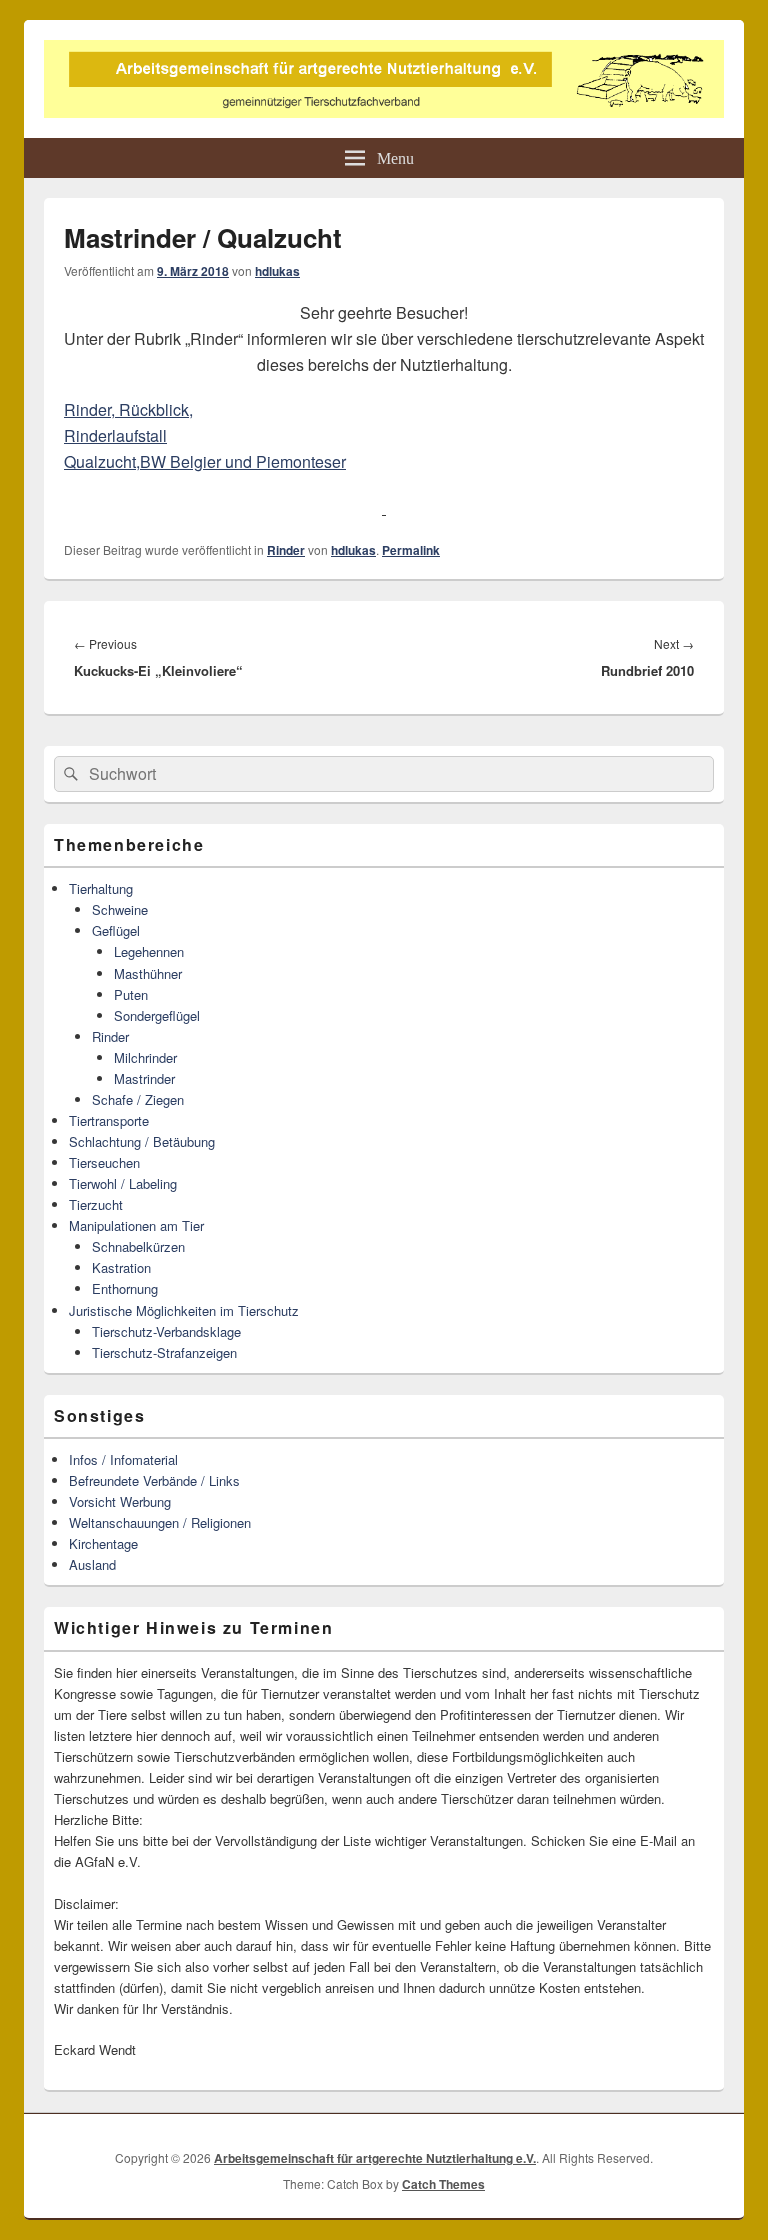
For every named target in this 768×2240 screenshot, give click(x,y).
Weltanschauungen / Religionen (160, 1522)
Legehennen (149, 951)
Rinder (286, 550)
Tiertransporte (109, 1120)
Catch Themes (443, 2184)
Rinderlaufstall (115, 435)
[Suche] (69, 774)
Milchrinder (145, 1057)
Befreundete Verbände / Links (154, 1480)
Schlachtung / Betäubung (142, 1141)
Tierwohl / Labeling (123, 1183)
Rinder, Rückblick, (128, 409)
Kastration (121, 1267)
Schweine (120, 909)
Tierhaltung (101, 888)
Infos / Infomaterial (123, 1459)
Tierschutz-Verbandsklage (166, 1331)
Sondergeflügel (157, 1015)
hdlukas (277, 271)
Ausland (92, 1564)
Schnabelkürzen (138, 1246)
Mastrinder (144, 1078)
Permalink (411, 550)
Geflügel (116, 930)
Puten (131, 994)
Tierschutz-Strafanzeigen (164, 1352)
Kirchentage (103, 1543)
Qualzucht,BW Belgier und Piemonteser (205, 461)
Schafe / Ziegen (138, 1099)
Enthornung (125, 1288)
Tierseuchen (104, 1162)
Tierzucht (96, 1204)
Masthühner (148, 973)
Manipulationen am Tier (136, 1225)
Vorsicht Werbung (120, 1501)
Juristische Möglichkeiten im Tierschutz (184, 1310)
